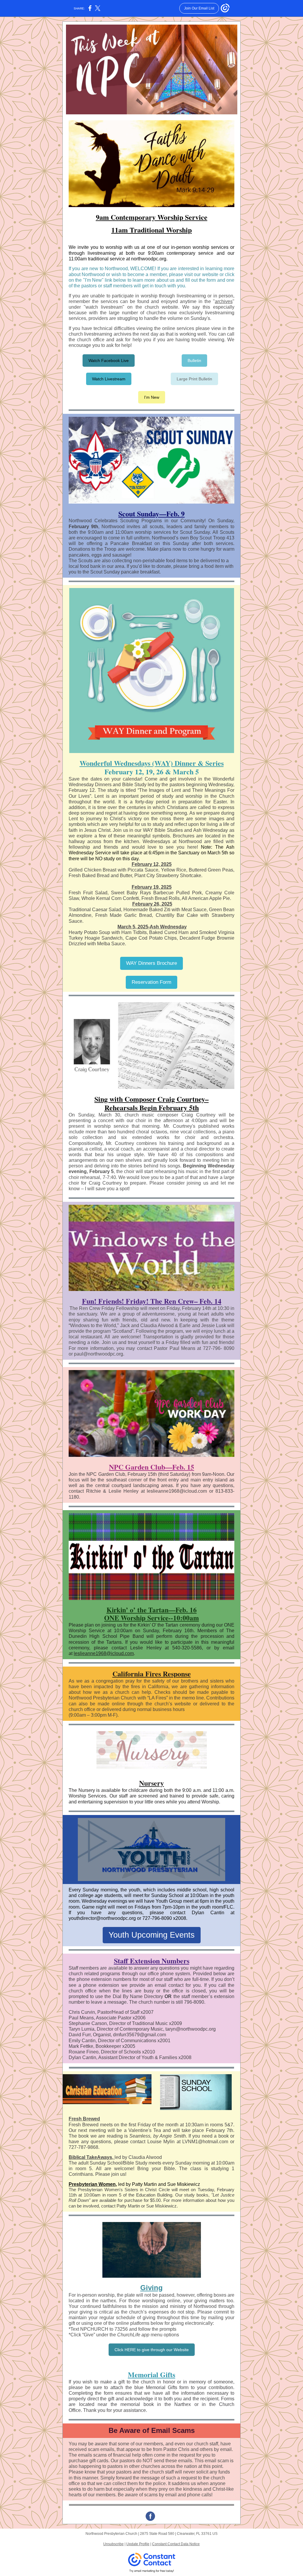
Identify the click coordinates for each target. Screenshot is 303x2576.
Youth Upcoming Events (152, 1935)
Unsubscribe (113, 2544)
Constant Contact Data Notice (176, 2544)
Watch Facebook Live (109, 361)
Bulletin (194, 361)
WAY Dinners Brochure (151, 963)
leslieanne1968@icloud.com (104, 1653)
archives (224, 301)
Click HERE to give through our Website (152, 2350)
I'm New (152, 397)
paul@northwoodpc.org (99, 1354)
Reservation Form (151, 982)
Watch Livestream (109, 379)
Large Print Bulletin (194, 379)
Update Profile (138, 2544)
